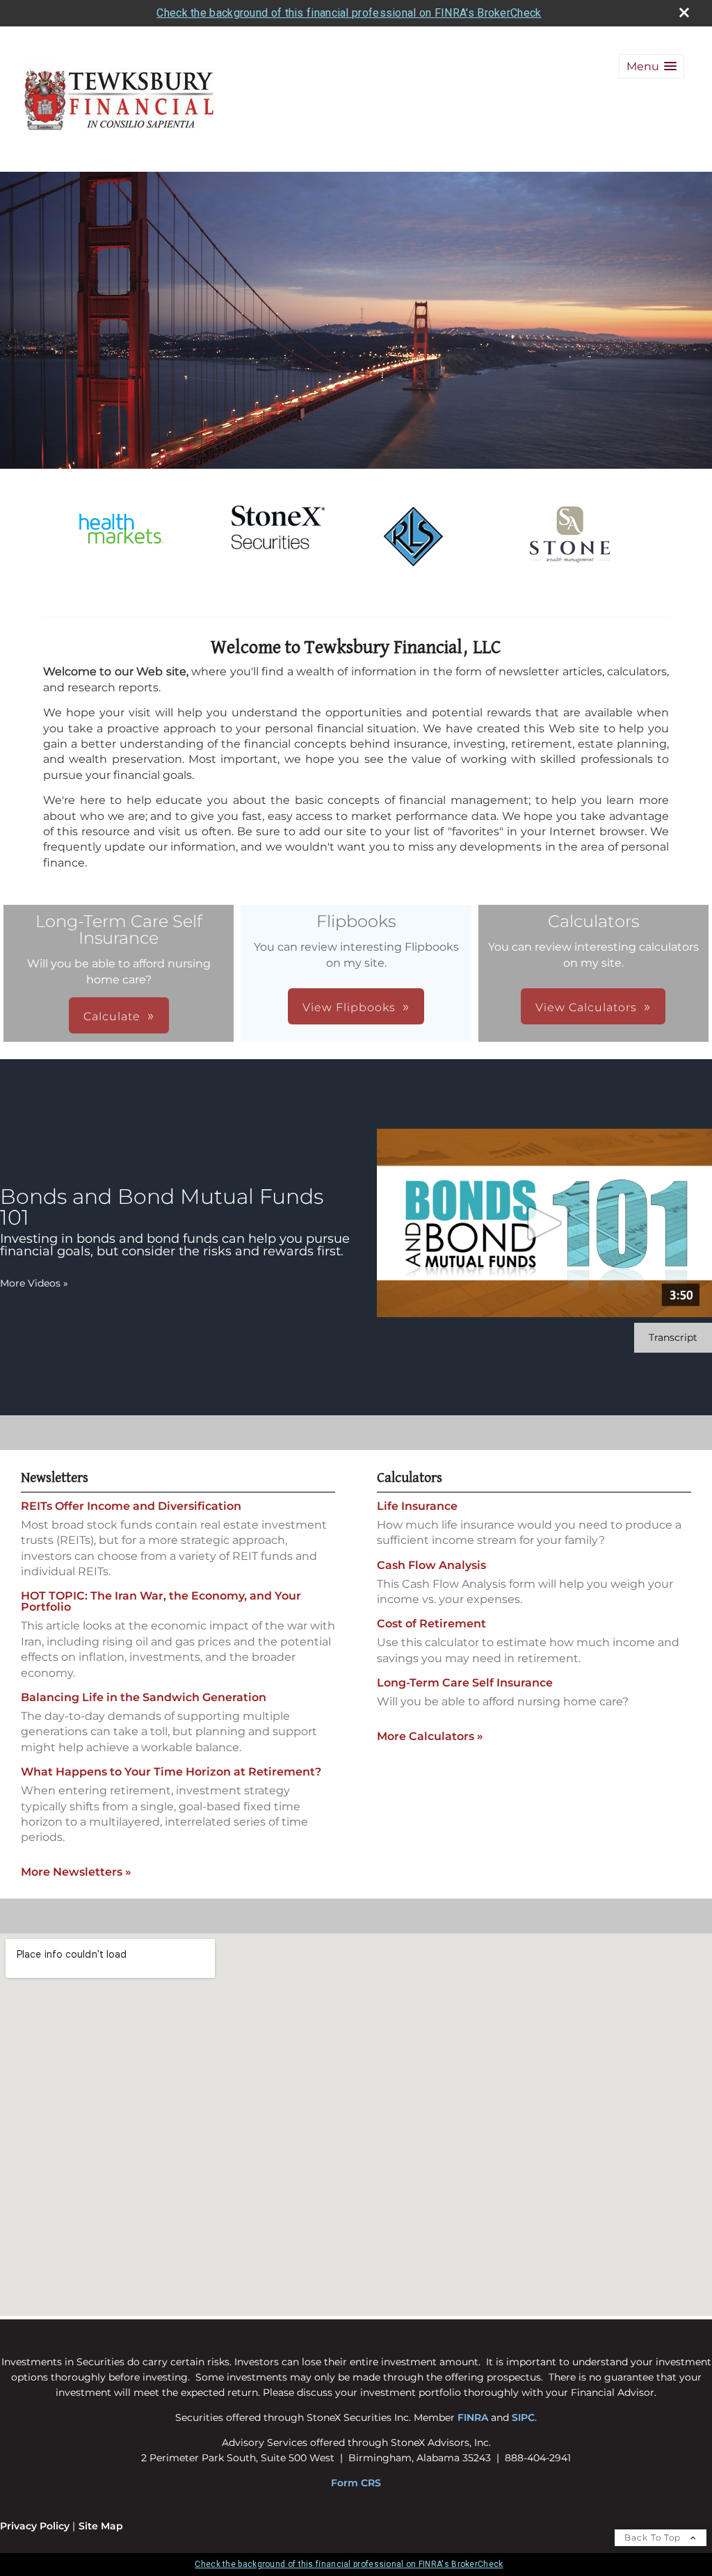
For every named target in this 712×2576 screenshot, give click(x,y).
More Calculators (430, 1736)
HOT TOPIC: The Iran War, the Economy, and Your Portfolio (161, 1601)
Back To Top (654, 2537)
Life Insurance (417, 1506)
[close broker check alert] (684, 13)
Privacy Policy (35, 2526)
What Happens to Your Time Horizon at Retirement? (171, 1772)
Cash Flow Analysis (431, 1565)
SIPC (523, 2417)
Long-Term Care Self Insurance (465, 1683)
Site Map (101, 2526)
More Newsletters (76, 1872)
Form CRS (356, 2483)
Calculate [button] (112, 1016)
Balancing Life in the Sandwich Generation (144, 1697)
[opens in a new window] (121, 557)
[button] (652, 66)
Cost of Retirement (431, 1624)
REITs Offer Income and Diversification (131, 1506)
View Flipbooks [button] (349, 1007)
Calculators (410, 1478)
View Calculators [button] (586, 1007)
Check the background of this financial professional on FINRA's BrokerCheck (349, 13)
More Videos (34, 1283)
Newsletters (55, 1478)
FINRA (473, 2417)
